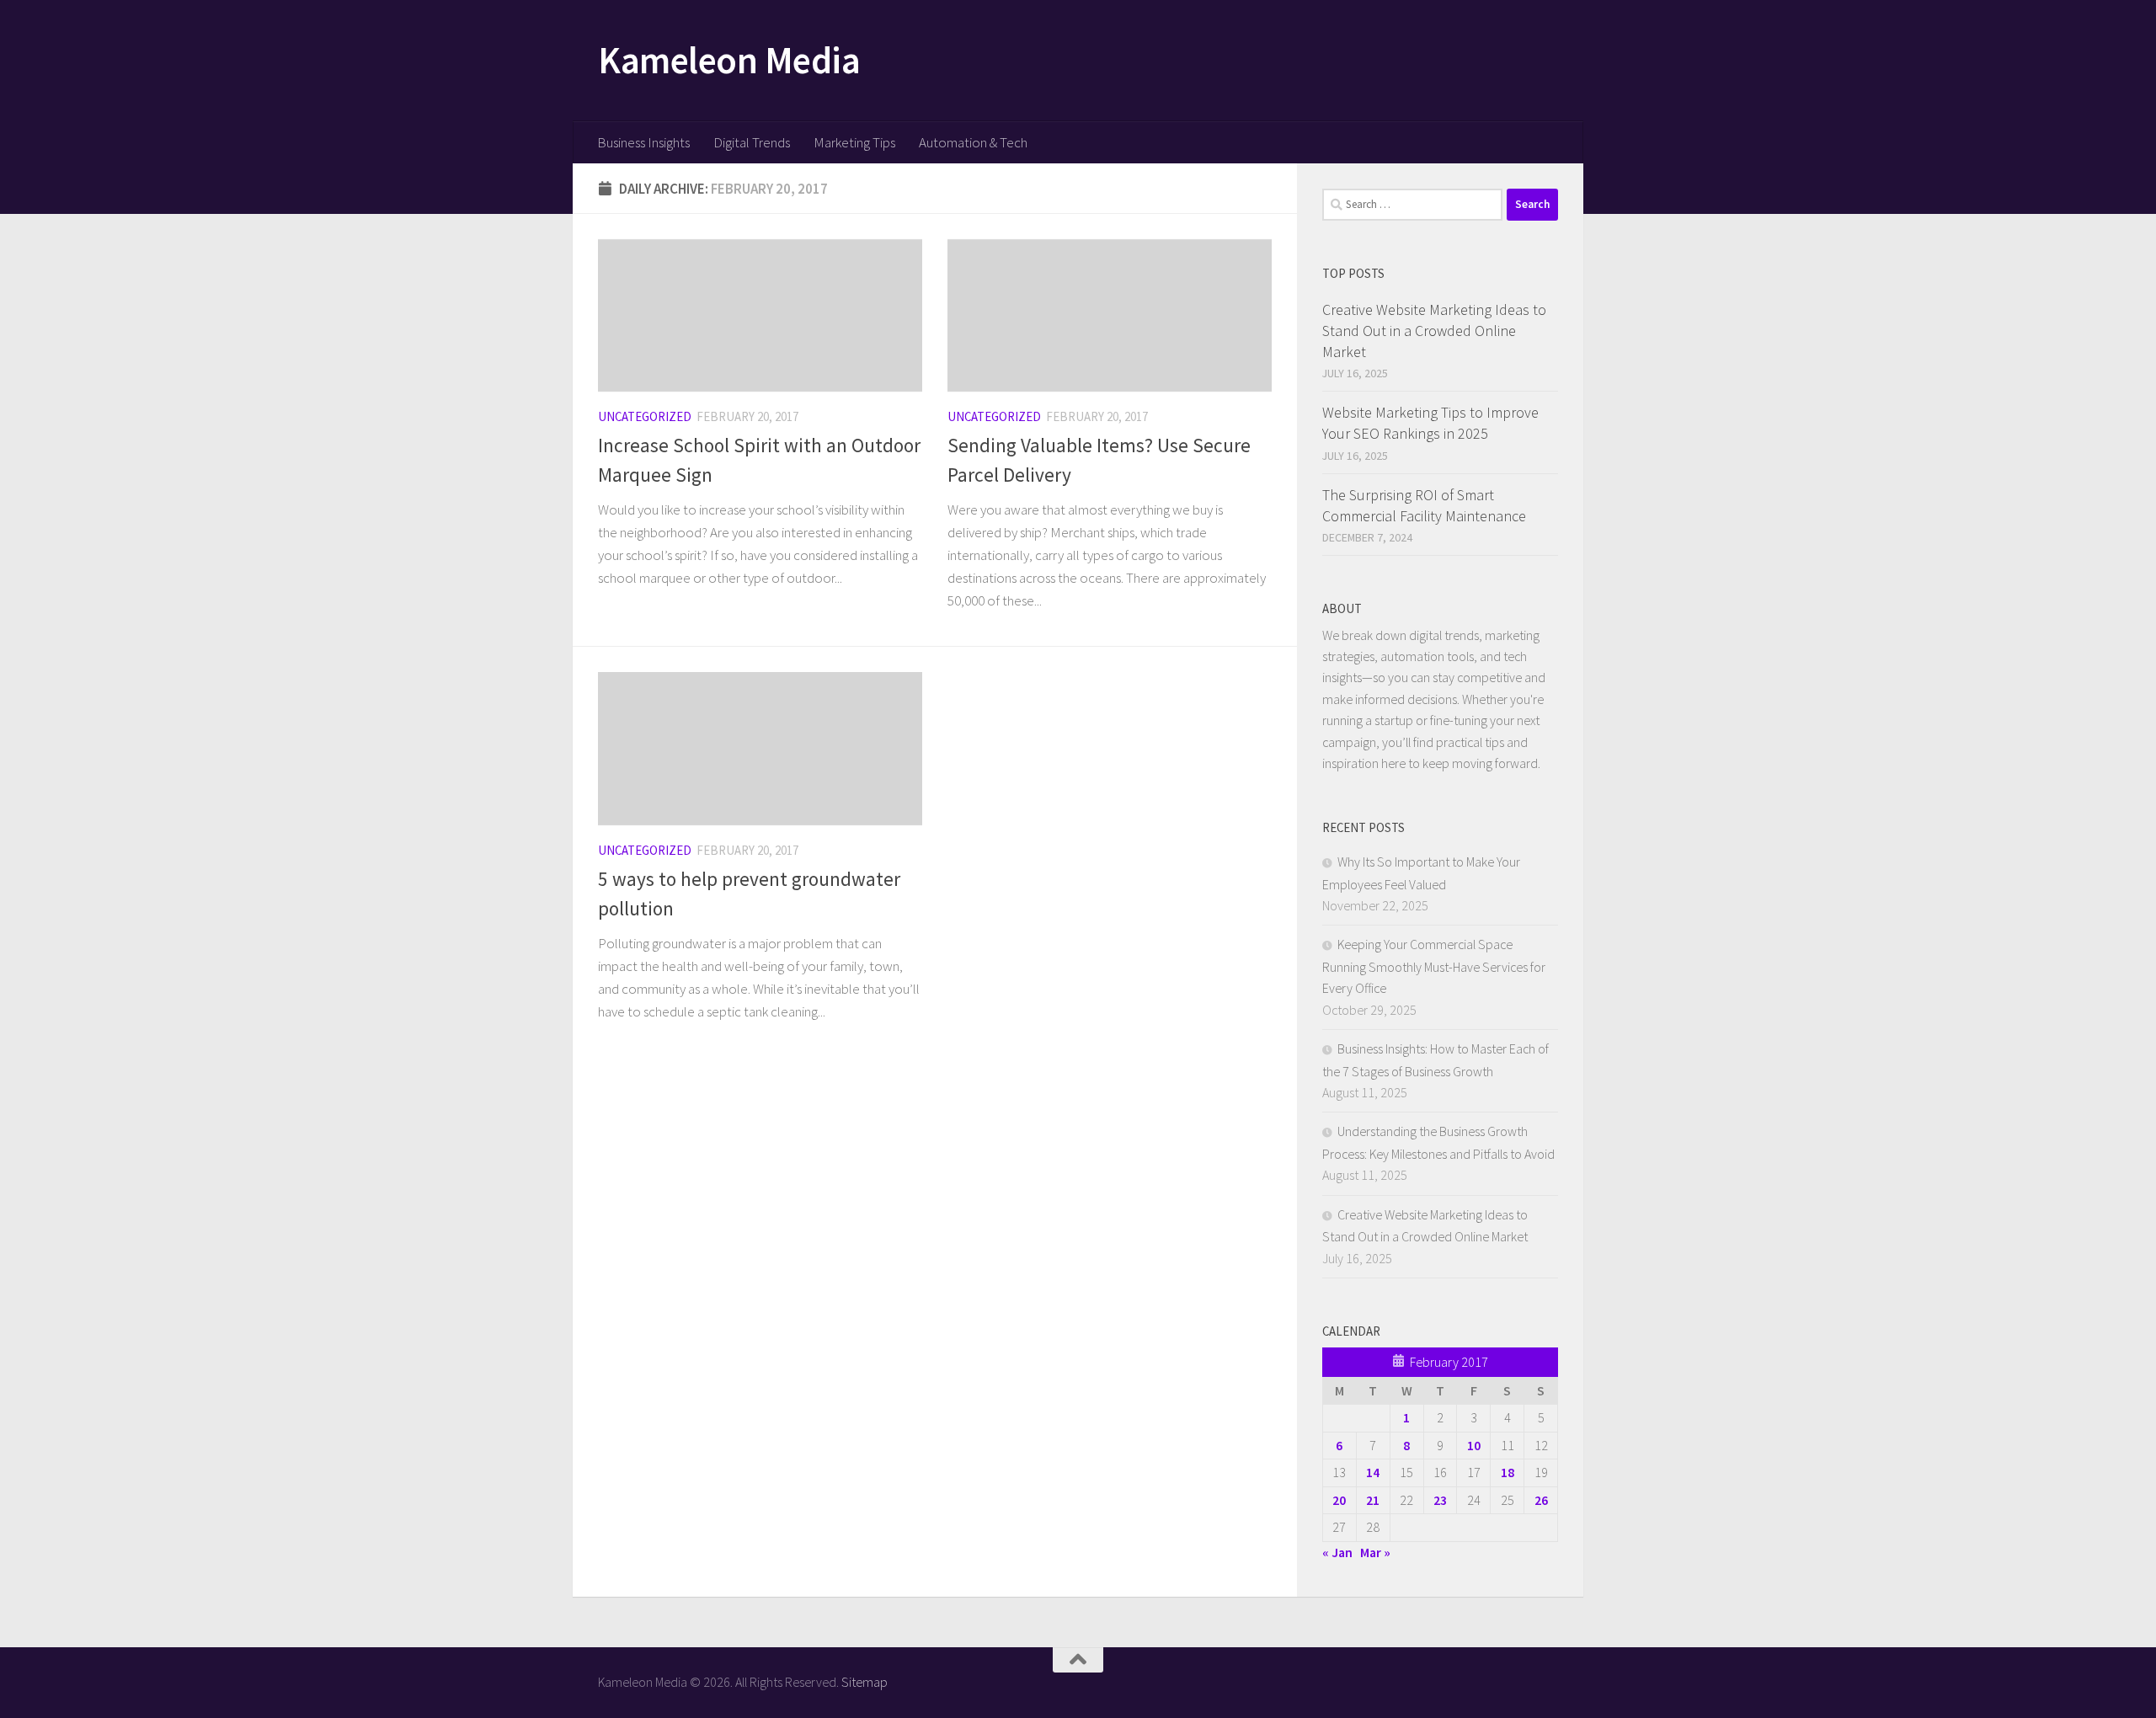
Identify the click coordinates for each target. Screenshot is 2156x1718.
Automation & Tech (973, 142)
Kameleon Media (729, 60)
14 (1373, 1472)
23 (1440, 1500)
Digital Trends (752, 142)
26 (1541, 1500)
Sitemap (865, 1682)
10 (1474, 1445)
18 (1508, 1472)
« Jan (1337, 1552)
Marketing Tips (854, 142)
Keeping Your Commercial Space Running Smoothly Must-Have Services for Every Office (1434, 966)
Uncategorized (645, 416)
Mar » (1375, 1552)
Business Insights (643, 142)
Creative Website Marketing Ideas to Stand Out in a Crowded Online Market (1434, 331)
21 (1373, 1500)
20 (1339, 1500)
